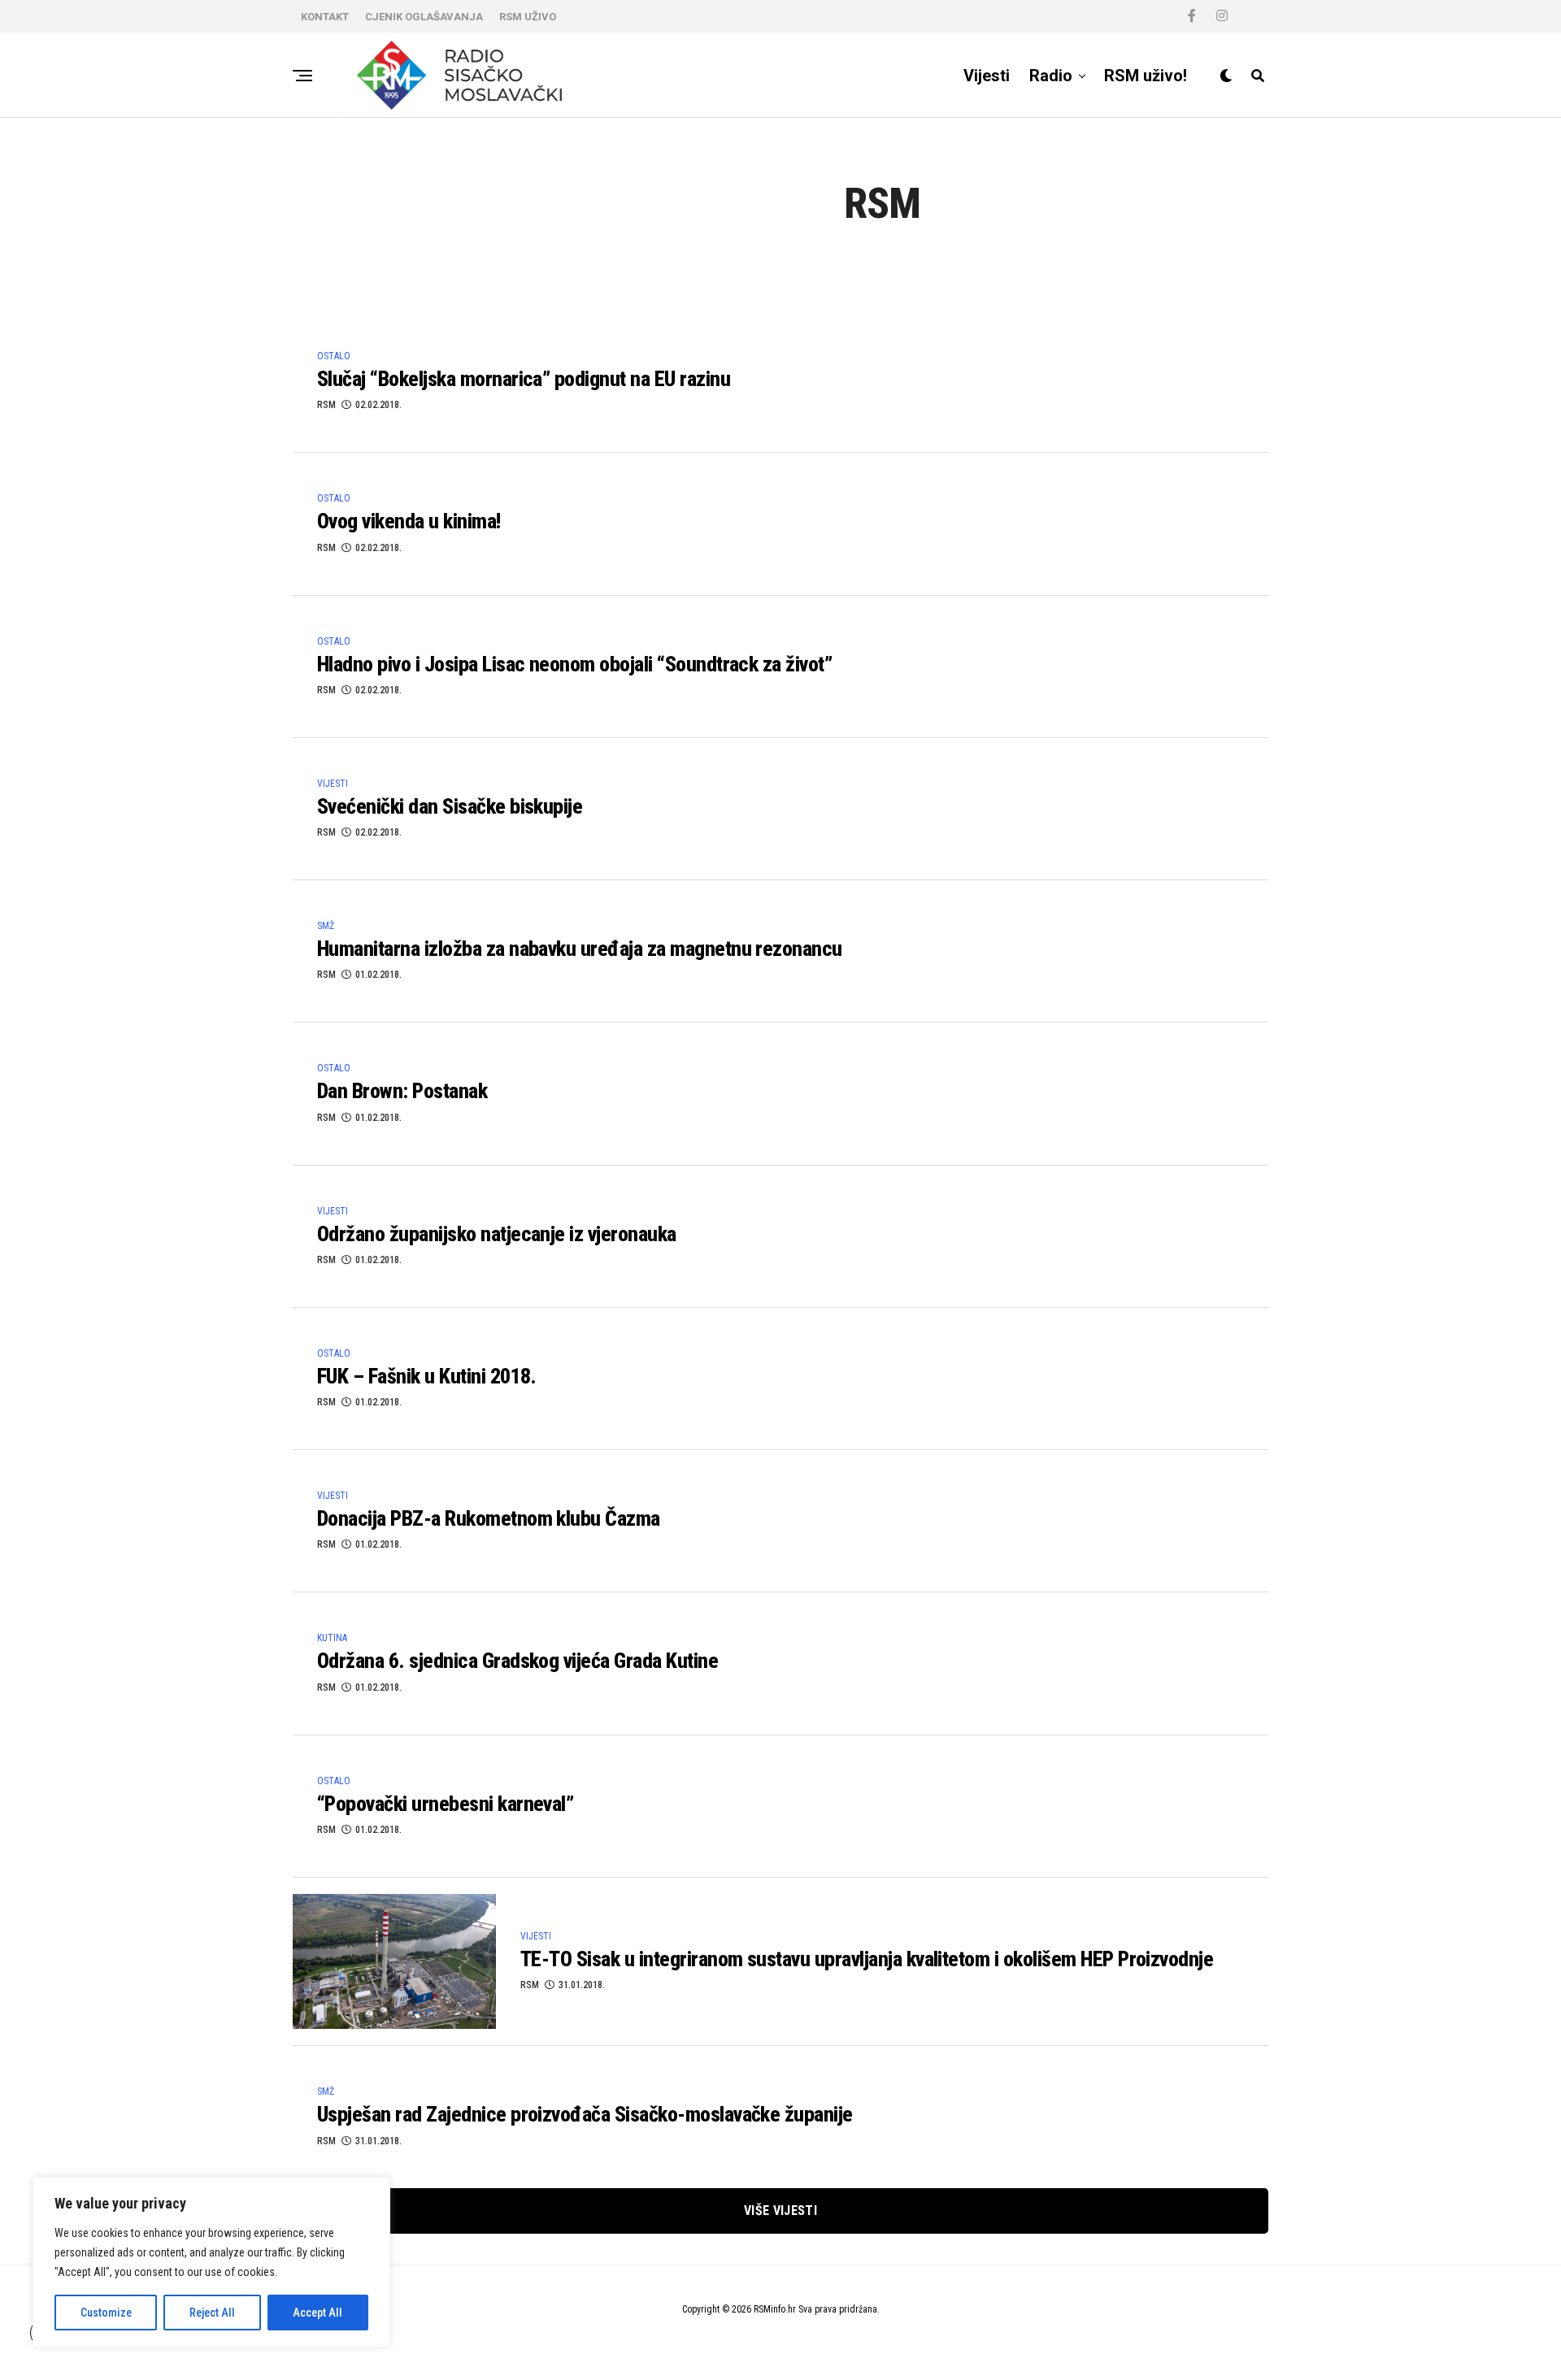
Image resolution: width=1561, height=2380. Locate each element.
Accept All (317, 2313)
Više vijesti (780, 2211)
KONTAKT (325, 17)
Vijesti (987, 76)
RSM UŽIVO (528, 17)
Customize (106, 2313)
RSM (326, 405)
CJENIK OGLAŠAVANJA (424, 17)
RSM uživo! (1146, 76)
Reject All (212, 2313)
